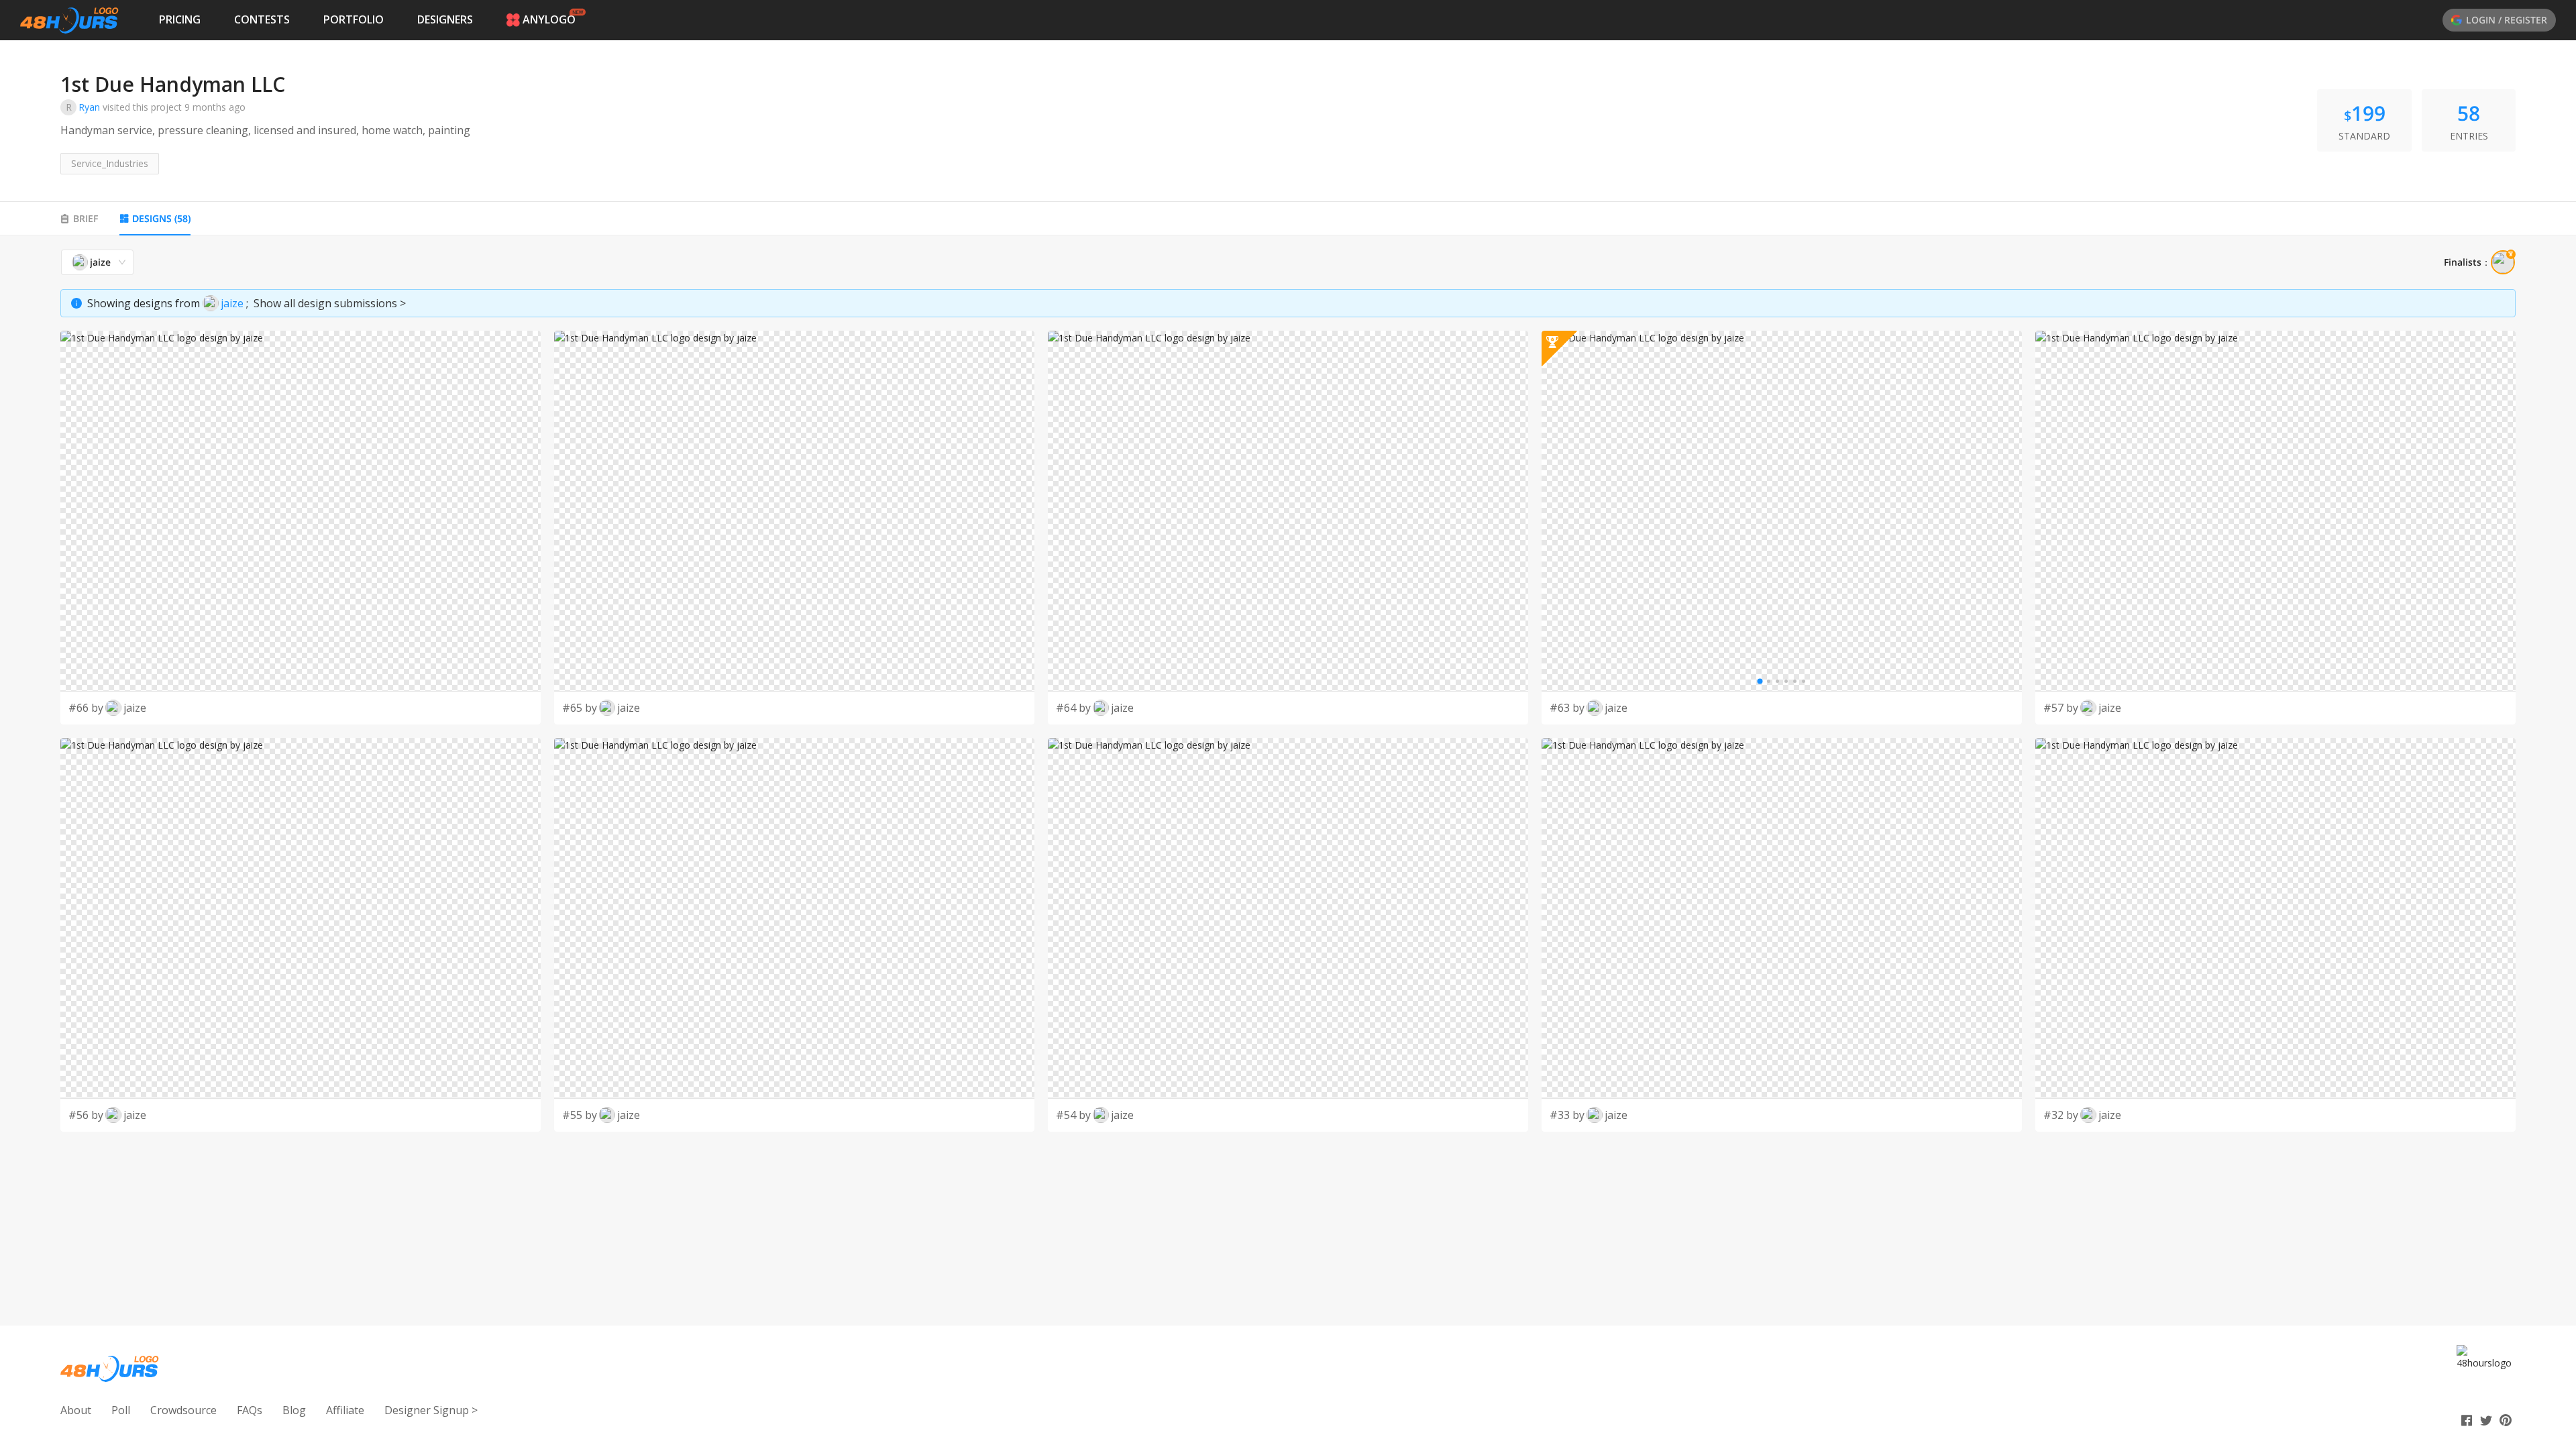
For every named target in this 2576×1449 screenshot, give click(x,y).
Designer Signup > (431, 1410)
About (76, 1410)
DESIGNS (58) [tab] (161, 218)
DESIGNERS (445, 19)
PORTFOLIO (354, 19)
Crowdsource (183, 1410)
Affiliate (345, 1410)
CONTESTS (262, 19)
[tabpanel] (1288, 690)
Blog (294, 1410)
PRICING (180, 19)
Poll (121, 1410)
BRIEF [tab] (86, 218)
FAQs (250, 1410)
